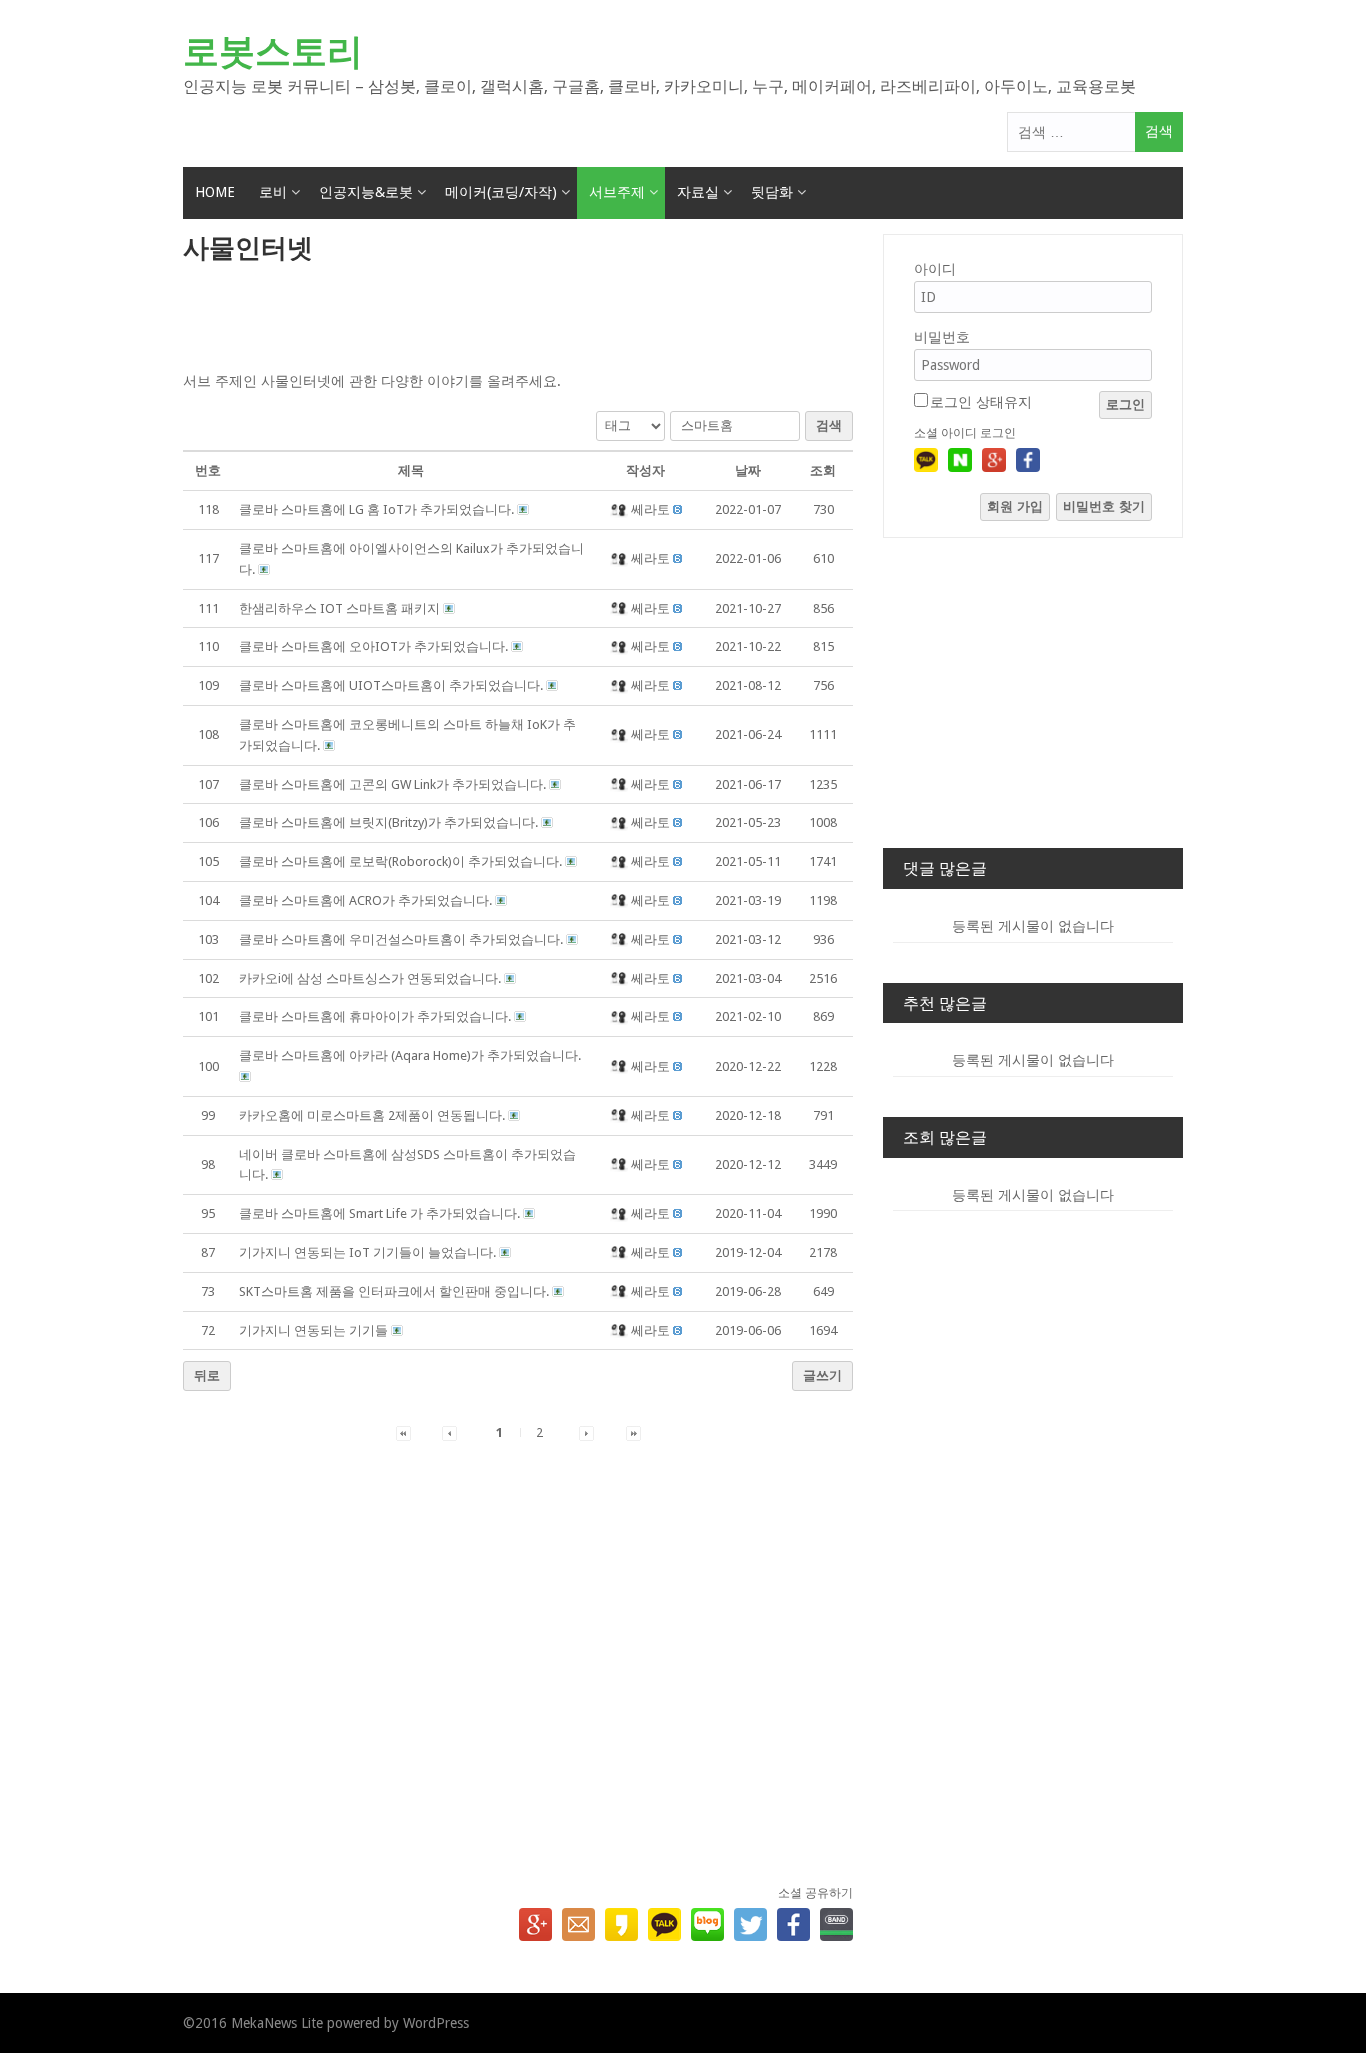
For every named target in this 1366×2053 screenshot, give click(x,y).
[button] (620, 509)
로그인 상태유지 (981, 402)
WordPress (436, 2023)
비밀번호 (942, 337)
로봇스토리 (273, 51)
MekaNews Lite (277, 2023)
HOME (215, 192)
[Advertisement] (518, 319)
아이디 (935, 269)
